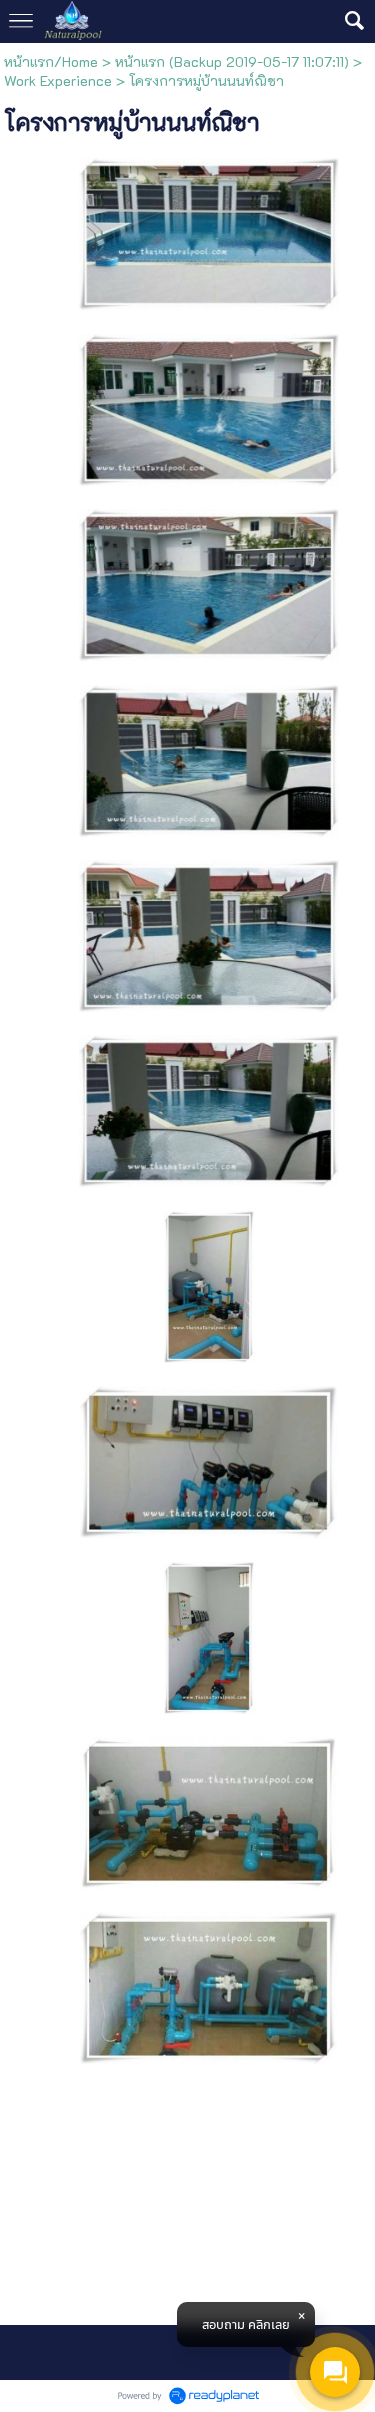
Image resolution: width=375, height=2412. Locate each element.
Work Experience (58, 80)
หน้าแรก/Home (51, 61)
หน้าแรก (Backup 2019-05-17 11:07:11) (232, 61)
